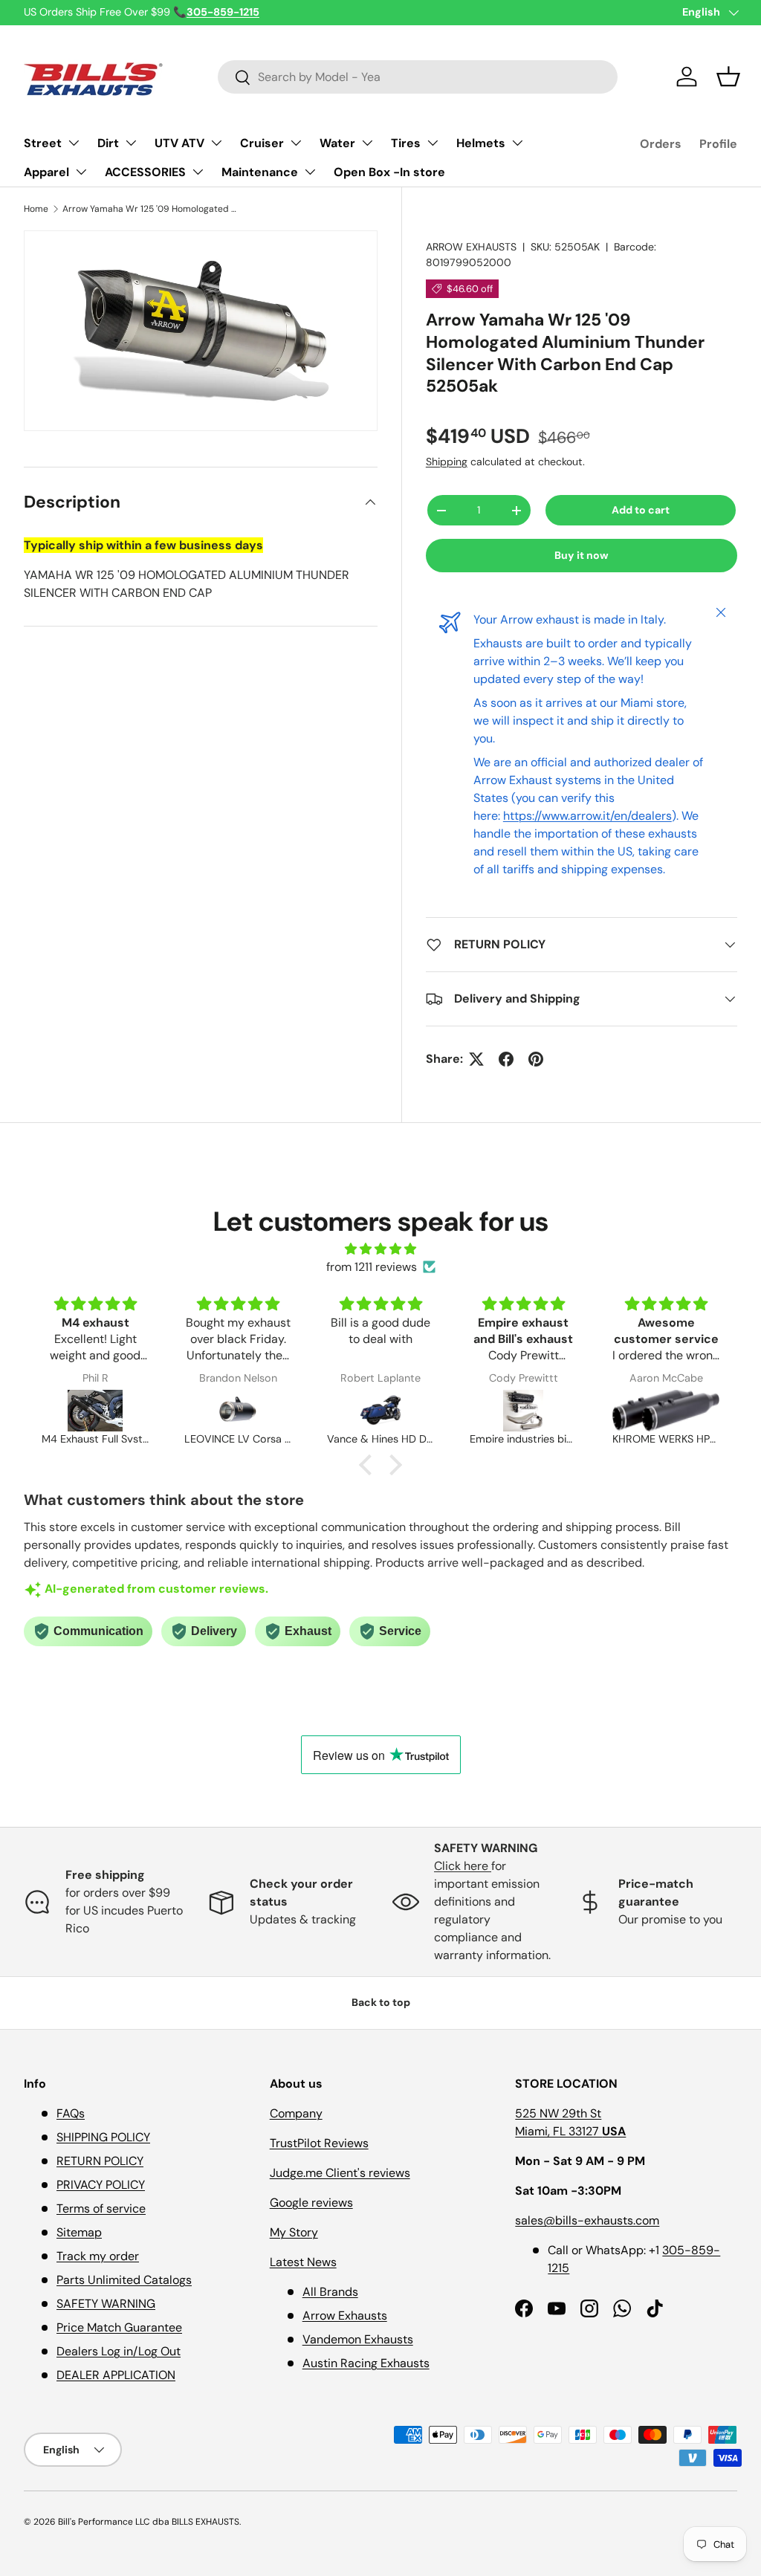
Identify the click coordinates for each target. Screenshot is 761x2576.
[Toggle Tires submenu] (433, 143)
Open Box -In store (389, 172)
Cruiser (262, 143)
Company (296, 2113)
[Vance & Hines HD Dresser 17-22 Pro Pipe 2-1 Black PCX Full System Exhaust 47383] (380, 1411)
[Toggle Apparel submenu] (81, 172)
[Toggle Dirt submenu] (131, 143)
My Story (294, 2232)
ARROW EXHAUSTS (471, 247)
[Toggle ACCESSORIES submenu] (198, 172)
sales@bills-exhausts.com (587, 2220)
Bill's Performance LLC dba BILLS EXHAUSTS (149, 2522)
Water (337, 143)
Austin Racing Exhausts (366, 2363)
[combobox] (418, 77)
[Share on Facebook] (506, 1059)
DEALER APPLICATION (116, 2375)
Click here (463, 1866)
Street (43, 143)
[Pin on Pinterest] (536, 1059)
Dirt (108, 143)
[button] (728, 77)
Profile (718, 144)
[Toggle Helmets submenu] (517, 143)
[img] (380, 1249)
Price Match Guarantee (119, 2327)
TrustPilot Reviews (319, 2143)
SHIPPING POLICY (103, 2137)
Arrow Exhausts (345, 2316)
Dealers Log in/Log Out (119, 2351)
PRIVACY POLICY (101, 2185)
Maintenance (260, 172)
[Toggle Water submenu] (367, 143)
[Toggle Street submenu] (74, 143)
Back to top (381, 2002)
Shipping (447, 462)
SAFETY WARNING (106, 2304)
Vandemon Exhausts (358, 2339)
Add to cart (641, 510)
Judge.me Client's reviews (340, 2173)
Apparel (46, 172)
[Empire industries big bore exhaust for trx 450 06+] (523, 1411)
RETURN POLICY (100, 2161)
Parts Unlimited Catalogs (124, 2280)
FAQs (71, 2113)
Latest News (303, 2262)
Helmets (481, 143)
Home (36, 209)
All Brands (330, 2292)
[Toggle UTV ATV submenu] (216, 143)
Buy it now (582, 555)
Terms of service (101, 2208)
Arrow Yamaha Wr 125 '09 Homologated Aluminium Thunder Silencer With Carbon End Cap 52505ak (152, 209)
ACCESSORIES (145, 172)
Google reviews (311, 2203)
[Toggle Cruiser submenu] (296, 143)
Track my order (98, 2256)
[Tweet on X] (476, 1059)
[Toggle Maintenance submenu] (310, 172)
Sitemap (79, 2232)
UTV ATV (179, 143)
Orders (661, 144)
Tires (406, 143)
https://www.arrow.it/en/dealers (587, 816)
